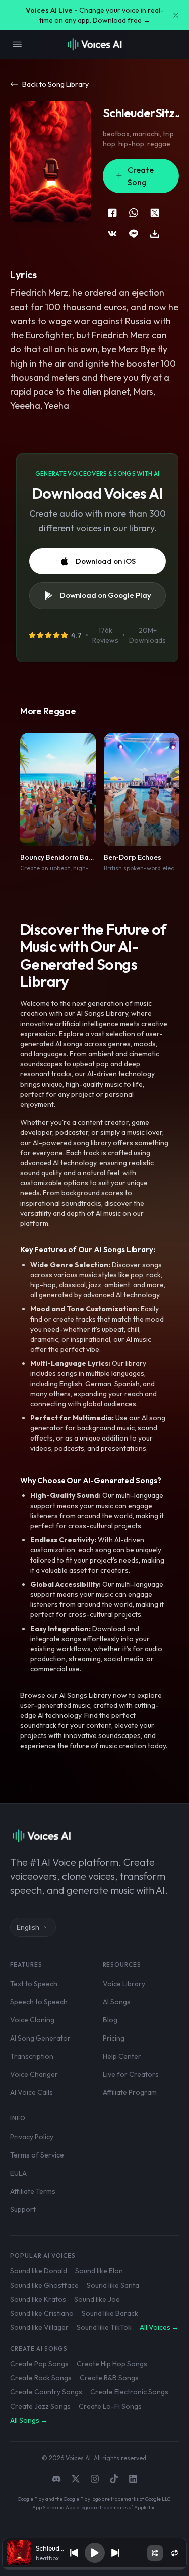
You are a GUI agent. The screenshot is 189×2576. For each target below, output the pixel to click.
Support (23, 2209)
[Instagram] (95, 2479)
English (28, 1927)
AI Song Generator (40, 2038)
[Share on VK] (112, 234)
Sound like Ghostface (44, 2285)
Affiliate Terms (33, 2191)
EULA (18, 2173)
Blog (110, 2020)
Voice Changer (34, 2074)
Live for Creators (131, 2074)
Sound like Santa (113, 2285)
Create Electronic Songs (129, 2392)
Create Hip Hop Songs (112, 2364)
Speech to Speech (39, 2002)
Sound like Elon (99, 2271)
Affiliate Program (130, 2092)
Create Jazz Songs (40, 2406)
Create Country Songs (46, 2392)
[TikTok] (114, 2479)
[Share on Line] (134, 234)
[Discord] (56, 2479)
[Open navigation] (17, 44)
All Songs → (29, 2420)
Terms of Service (37, 2155)
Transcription (32, 2056)
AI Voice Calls (31, 2092)
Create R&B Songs (109, 2378)
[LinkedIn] (133, 2479)
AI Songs (117, 2002)
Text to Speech (34, 1984)
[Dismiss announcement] (176, 15)
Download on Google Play (106, 595)
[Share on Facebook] (112, 213)
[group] (95, 2568)
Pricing (114, 2038)
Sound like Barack (110, 2313)
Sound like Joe (97, 2299)
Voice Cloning (32, 2020)
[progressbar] (95, 2568)
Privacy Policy (32, 2137)
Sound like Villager (39, 2327)
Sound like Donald (39, 2271)
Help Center (122, 2056)
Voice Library (124, 1984)
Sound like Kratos (38, 2299)
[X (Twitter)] (76, 2479)
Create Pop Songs (39, 2364)
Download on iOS (106, 561)
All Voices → (159, 2327)
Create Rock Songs (41, 2378)
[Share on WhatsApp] (134, 213)
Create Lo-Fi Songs (110, 2406)
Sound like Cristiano (42, 2313)
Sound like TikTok (104, 2327)
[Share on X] (155, 213)
